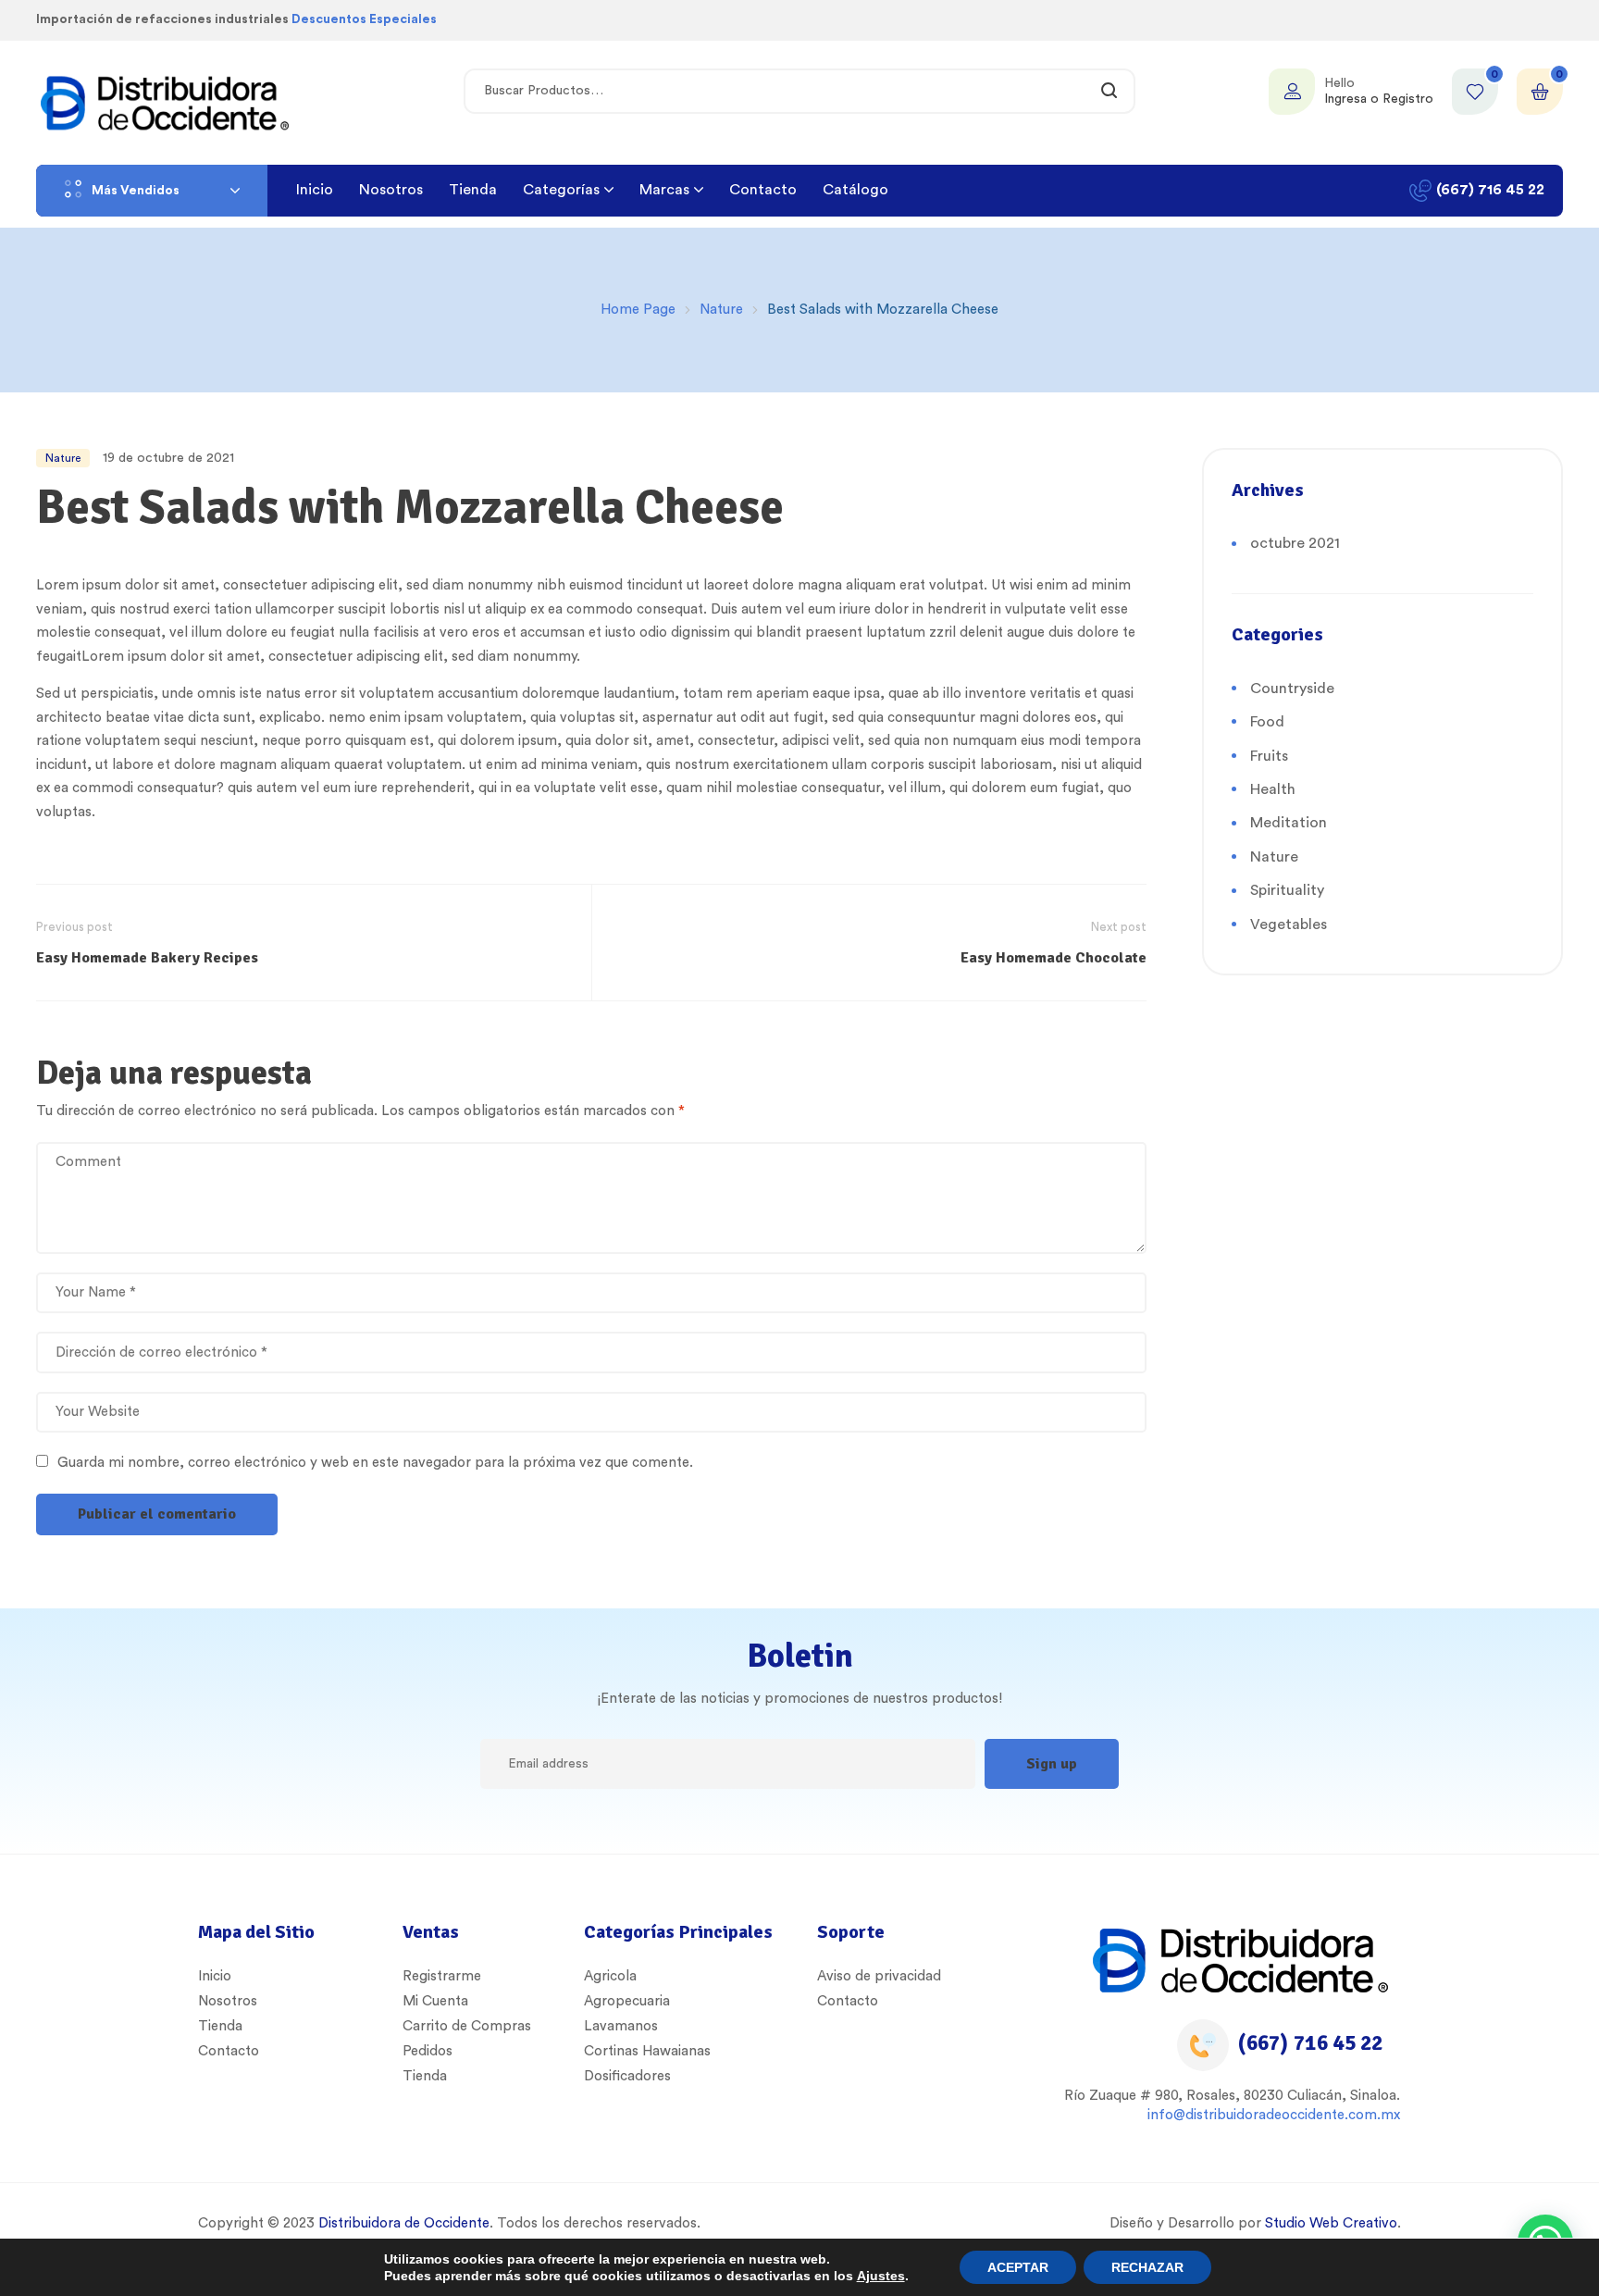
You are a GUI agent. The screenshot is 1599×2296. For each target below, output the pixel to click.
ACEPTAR (1018, 2267)
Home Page (638, 310)
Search (1110, 91)
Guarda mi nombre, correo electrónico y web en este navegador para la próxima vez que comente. (375, 1463)
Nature (721, 310)
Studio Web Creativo (1331, 2223)
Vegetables (1289, 925)
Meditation (1289, 823)
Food (1267, 722)
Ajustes (881, 2276)
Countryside (1292, 689)
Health (1273, 789)
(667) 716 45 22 (1310, 2043)
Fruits (1269, 756)
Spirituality (1287, 890)
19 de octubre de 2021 (168, 458)
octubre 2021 (1295, 543)
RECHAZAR (1147, 2267)
